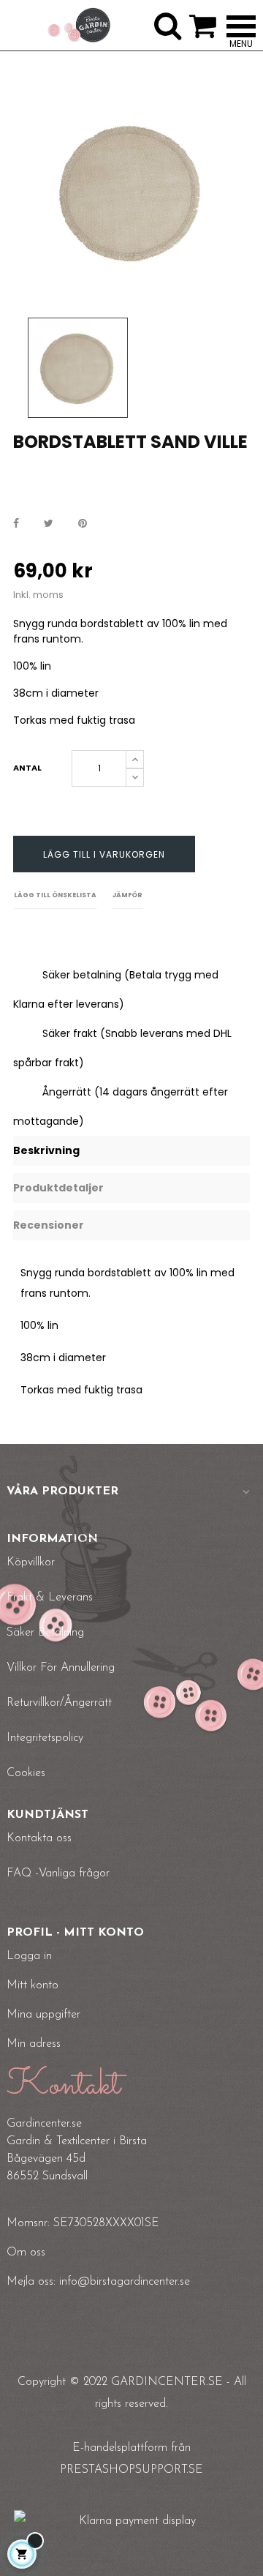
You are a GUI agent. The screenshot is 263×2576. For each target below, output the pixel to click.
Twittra (49, 524)
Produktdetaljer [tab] (58, 1188)
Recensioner (49, 1225)
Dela (16, 524)
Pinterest (83, 524)
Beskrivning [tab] (46, 1150)
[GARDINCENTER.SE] (79, 26)
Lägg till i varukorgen (104, 854)
